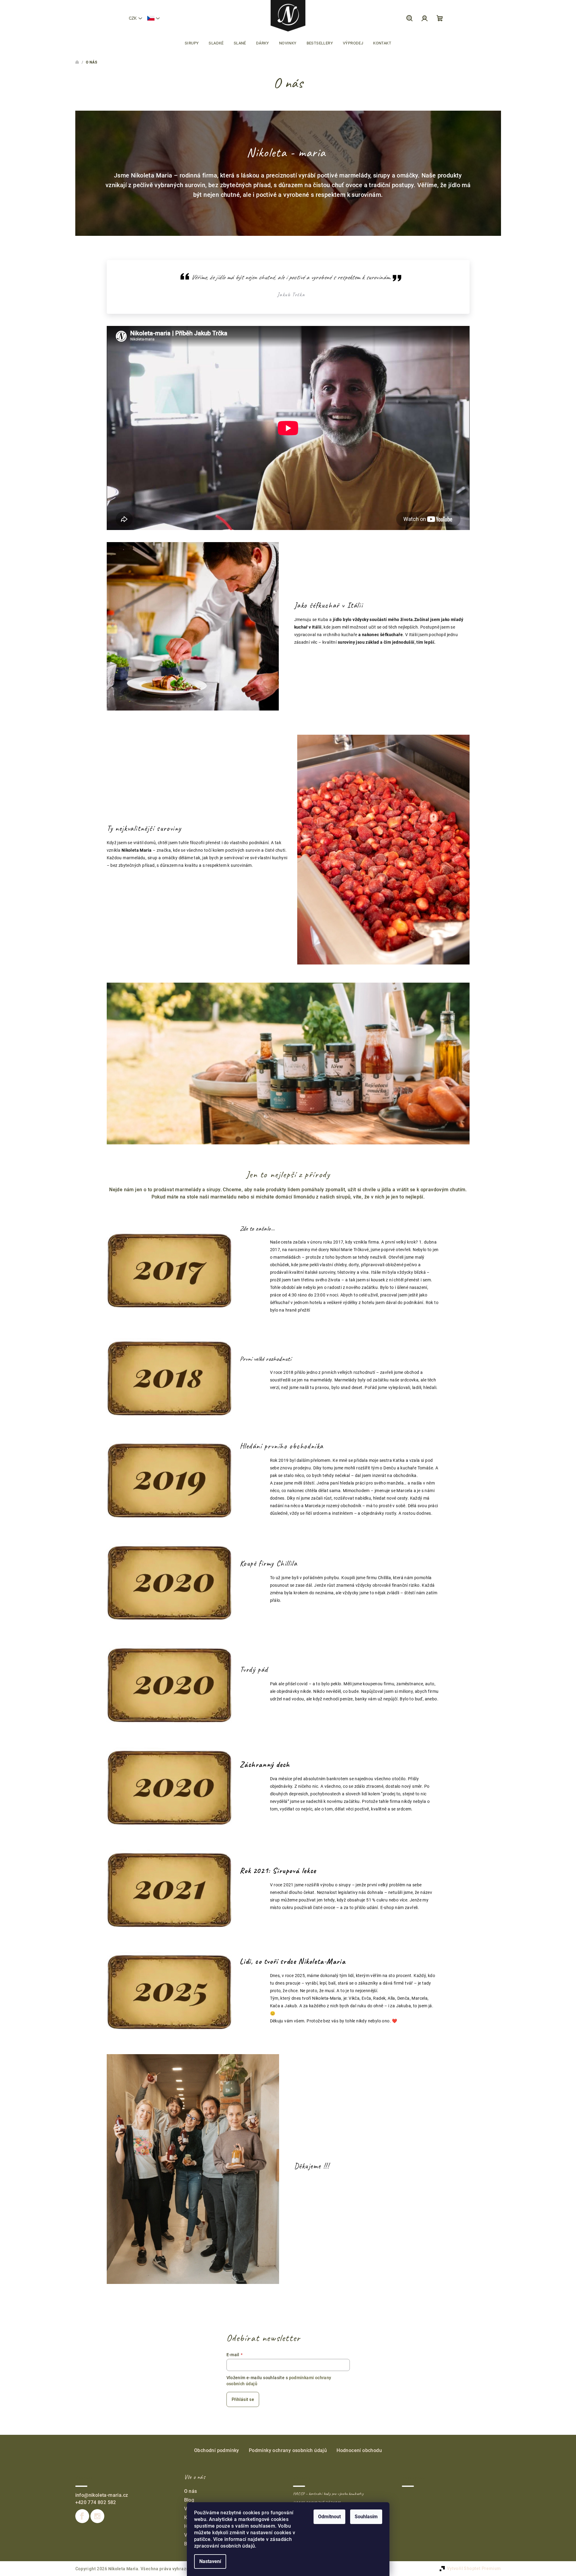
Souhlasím (366, 2517)
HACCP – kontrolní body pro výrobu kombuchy (328, 2494)
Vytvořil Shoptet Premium (474, 2568)
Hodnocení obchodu (359, 2450)
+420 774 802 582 (96, 2502)
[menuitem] (192, 43)
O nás (191, 2491)
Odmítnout (329, 2517)
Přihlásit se (243, 2399)
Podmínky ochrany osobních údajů (288, 2450)
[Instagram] (97, 2516)
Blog (189, 2500)
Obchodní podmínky (217, 2450)
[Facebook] (82, 2516)
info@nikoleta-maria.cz (102, 2495)
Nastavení (210, 2561)
